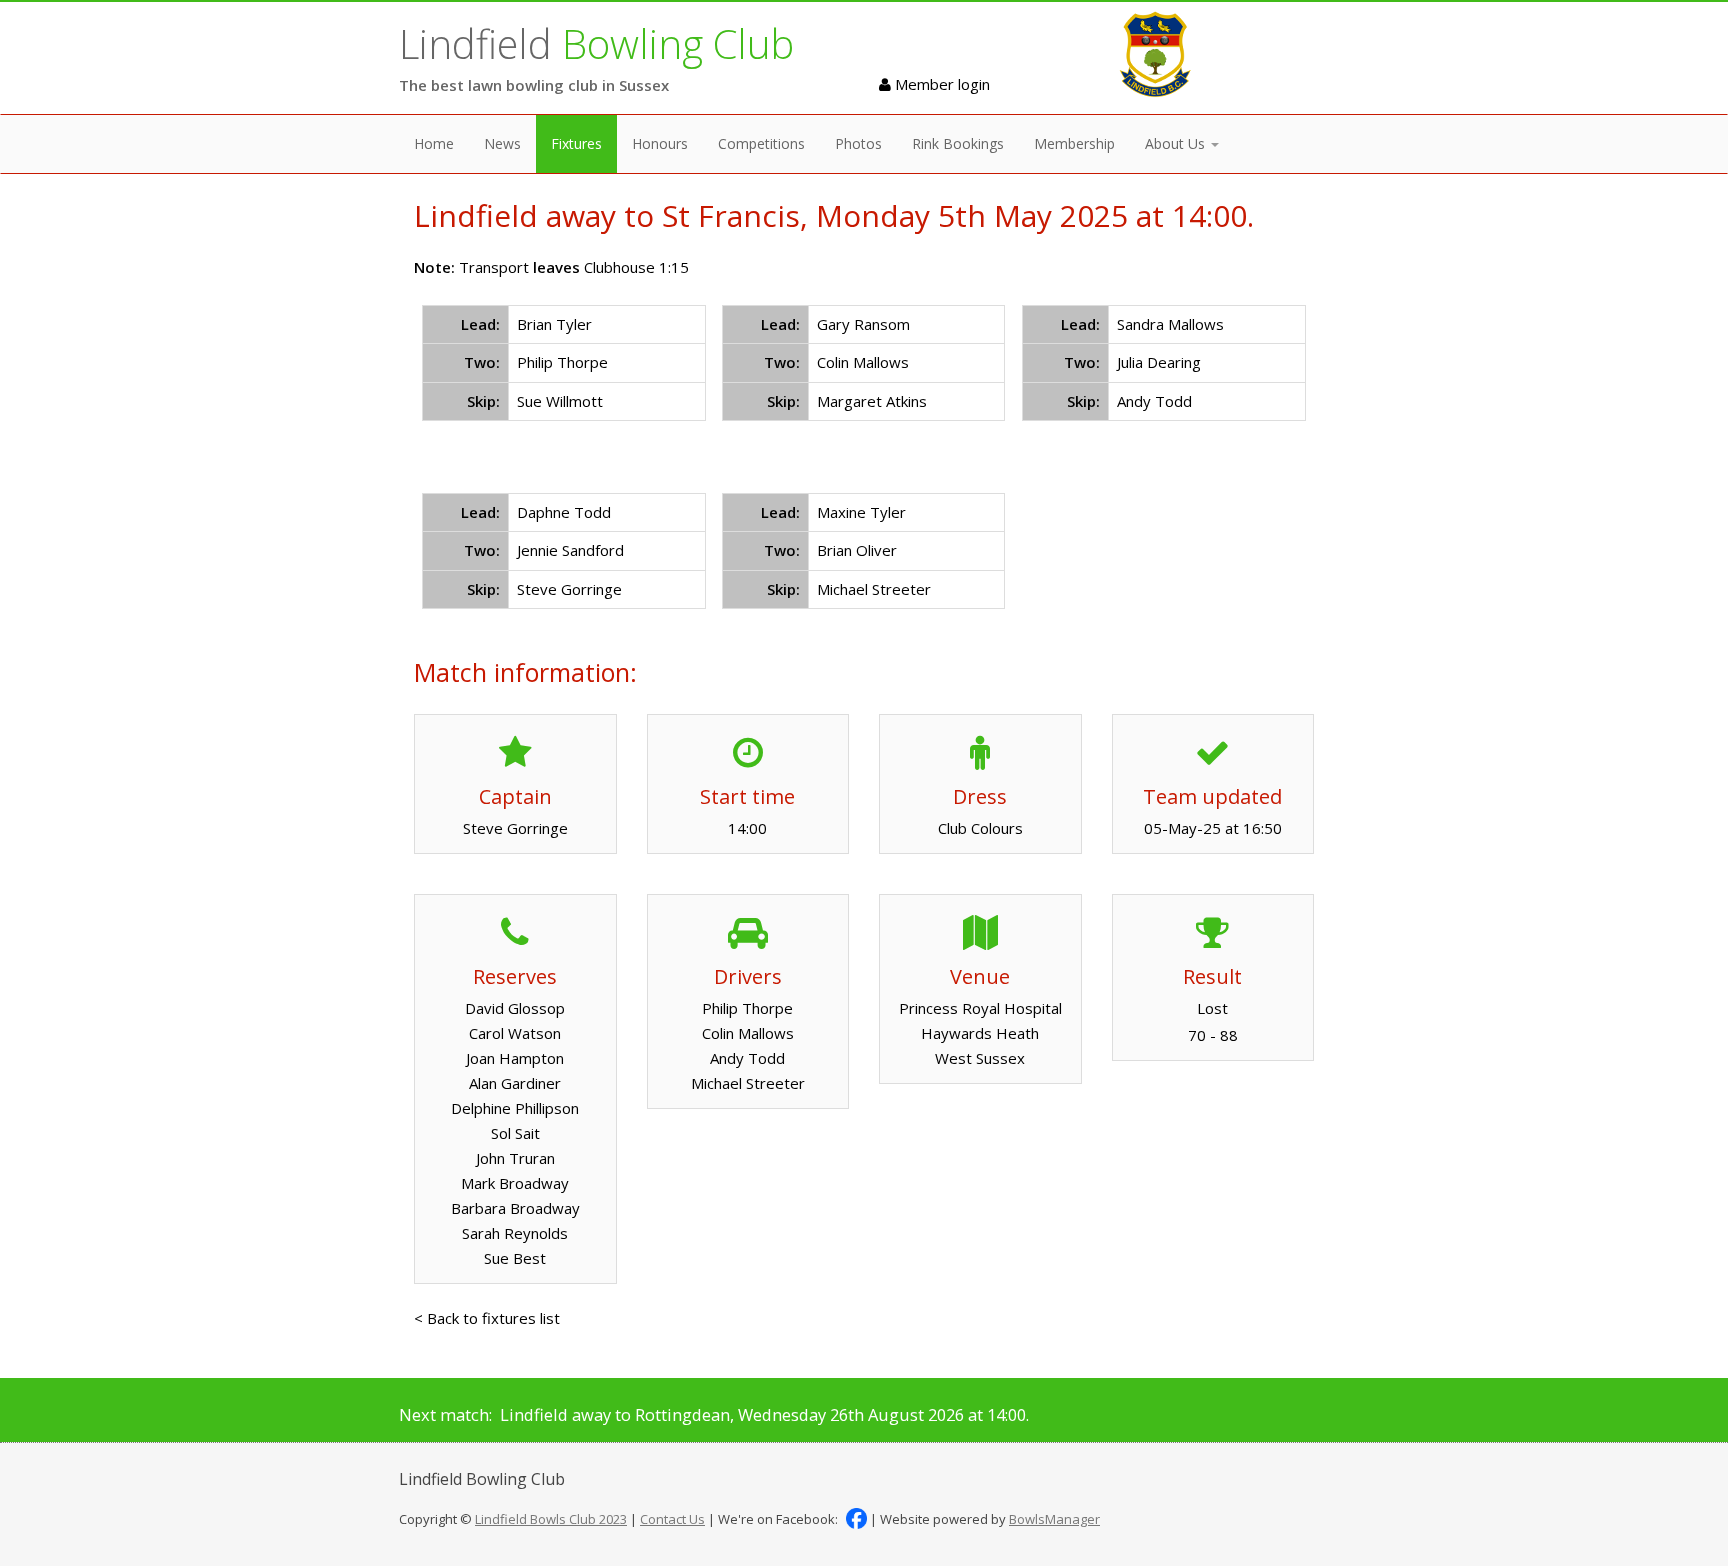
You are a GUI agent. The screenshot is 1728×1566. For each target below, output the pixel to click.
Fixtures (576, 143)
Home (434, 143)
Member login (940, 84)
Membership (1074, 143)
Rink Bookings (958, 143)
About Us (1177, 143)
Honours (660, 143)
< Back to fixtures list (487, 1318)
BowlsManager (1054, 1519)
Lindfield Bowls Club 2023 (551, 1519)
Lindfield (596, 43)
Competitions (761, 143)
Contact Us (672, 1519)
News (502, 143)
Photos (858, 143)
